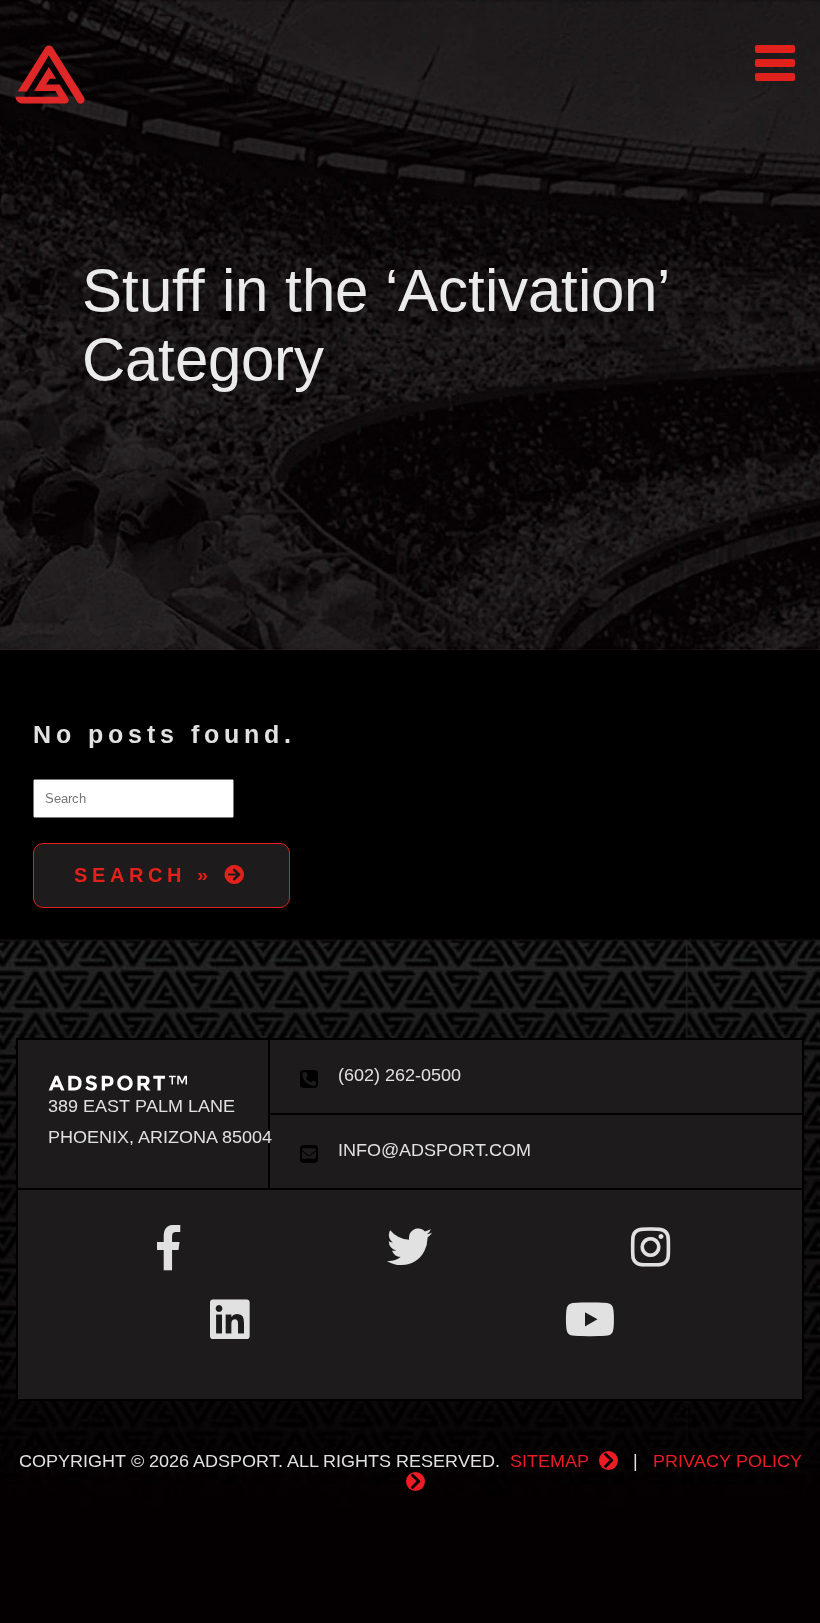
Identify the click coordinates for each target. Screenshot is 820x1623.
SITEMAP (549, 1461)
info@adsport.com (432, 1150)
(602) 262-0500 (397, 1075)
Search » (149, 875)
